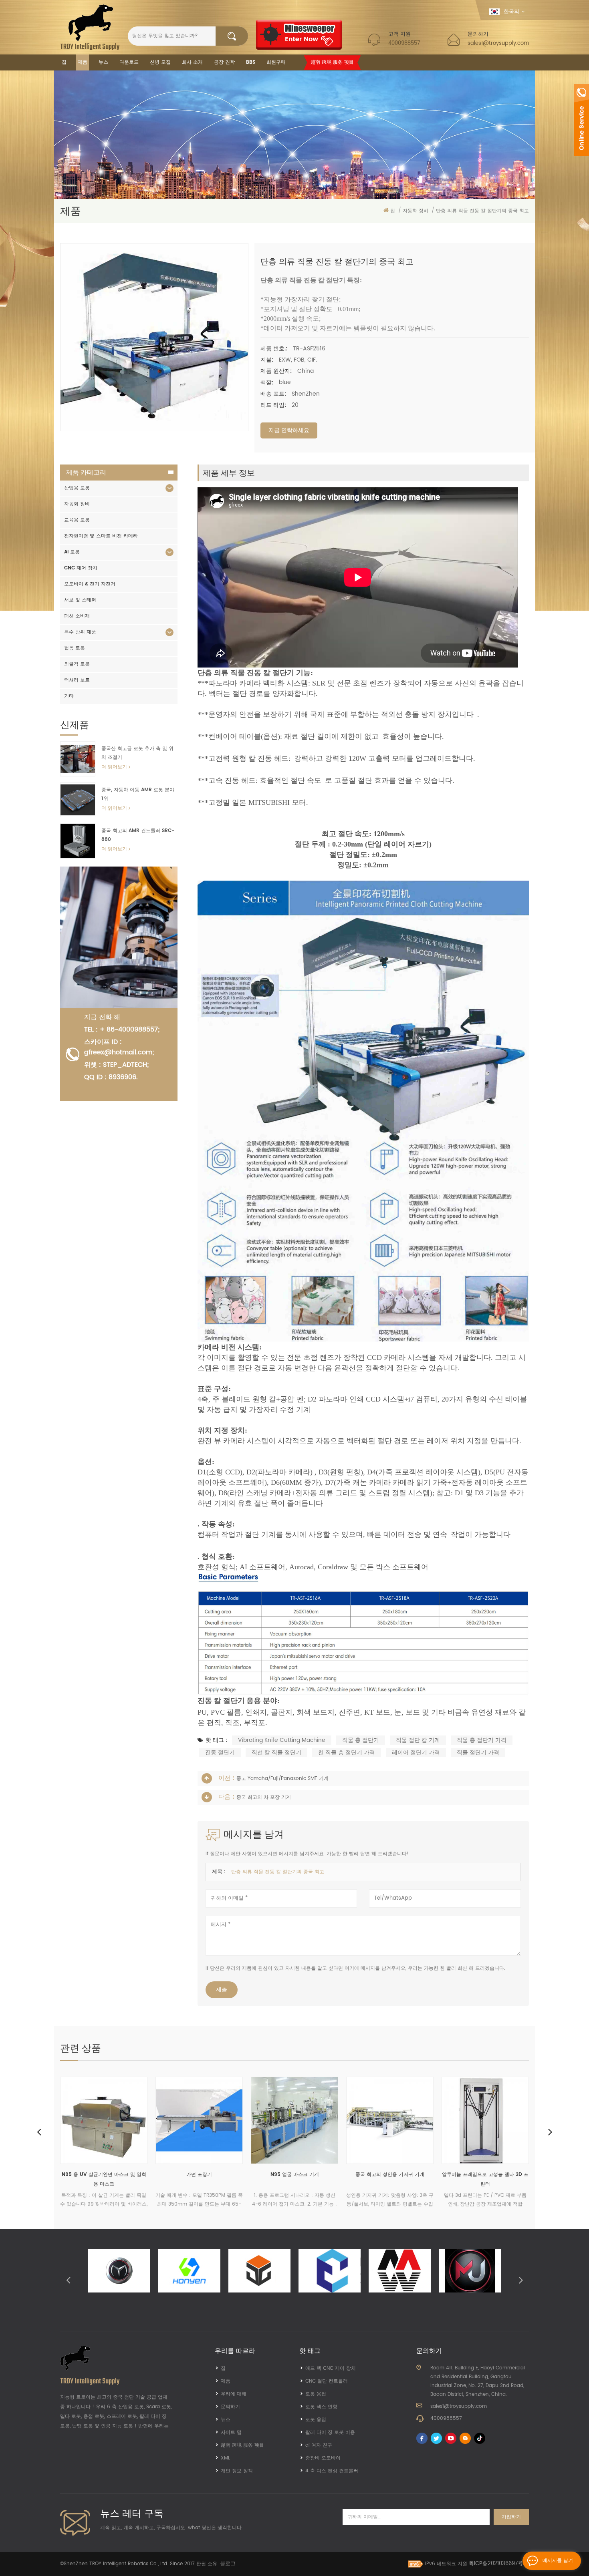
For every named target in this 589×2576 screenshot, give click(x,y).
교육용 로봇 (77, 520)
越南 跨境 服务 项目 (332, 62)
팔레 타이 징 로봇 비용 (330, 2432)
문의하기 (230, 2407)
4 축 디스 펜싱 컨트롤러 (332, 2471)
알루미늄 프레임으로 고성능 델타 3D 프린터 (373, 2179)
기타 (69, 696)
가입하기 (511, 2517)
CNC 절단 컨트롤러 (327, 2381)
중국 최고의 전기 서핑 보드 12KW (469, 2175)
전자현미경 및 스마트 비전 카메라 (101, 536)
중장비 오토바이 (323, 2458)
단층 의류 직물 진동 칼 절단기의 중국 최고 (278, 1872)
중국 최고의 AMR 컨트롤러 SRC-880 (138, 835)
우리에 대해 (234, 2394)
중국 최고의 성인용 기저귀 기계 (278, 2175)
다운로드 (129, 62)
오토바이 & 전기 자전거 (90, 584)
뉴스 (103, 62)
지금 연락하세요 (289, 430)
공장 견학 (224, 62)
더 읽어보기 (114, 767)
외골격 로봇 (77, 664)
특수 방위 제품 (80, 632)
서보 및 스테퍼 (80, 600)
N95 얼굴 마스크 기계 (183, 2175)
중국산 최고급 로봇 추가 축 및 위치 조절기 (137, 753)
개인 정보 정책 (237, 2471)
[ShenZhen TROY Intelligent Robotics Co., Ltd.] (90, 27)
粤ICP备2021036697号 (496, 2564)
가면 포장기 (87, 2175)
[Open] (581, 120)
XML (225, 2458)
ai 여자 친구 (319, 2445)
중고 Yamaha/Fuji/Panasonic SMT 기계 (282, 1779)
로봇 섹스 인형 (321, 2407)
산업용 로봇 (77, 488)
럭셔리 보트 (77, 680)
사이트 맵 (231, 2432)
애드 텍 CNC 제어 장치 (331, 2368)
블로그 (228, 2564)
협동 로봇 (75, 648)
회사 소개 (192, 62)
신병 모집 (160, 62)
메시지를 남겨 (558, 2561)
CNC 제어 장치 (81, 568)
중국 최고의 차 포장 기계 (264, 1797)
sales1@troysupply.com (498, 43)
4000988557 (404, 43)
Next (550, 2132)
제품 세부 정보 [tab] (229, 473)
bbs (251, 62)
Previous (39, 2132)
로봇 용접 (316, 2394)
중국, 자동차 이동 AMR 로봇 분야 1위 (138, 794)
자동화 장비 (77, 504)
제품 (83, 62)
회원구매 (276, 62)
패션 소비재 (77, 616)
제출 (222, 1990)
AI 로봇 (72, 552)
